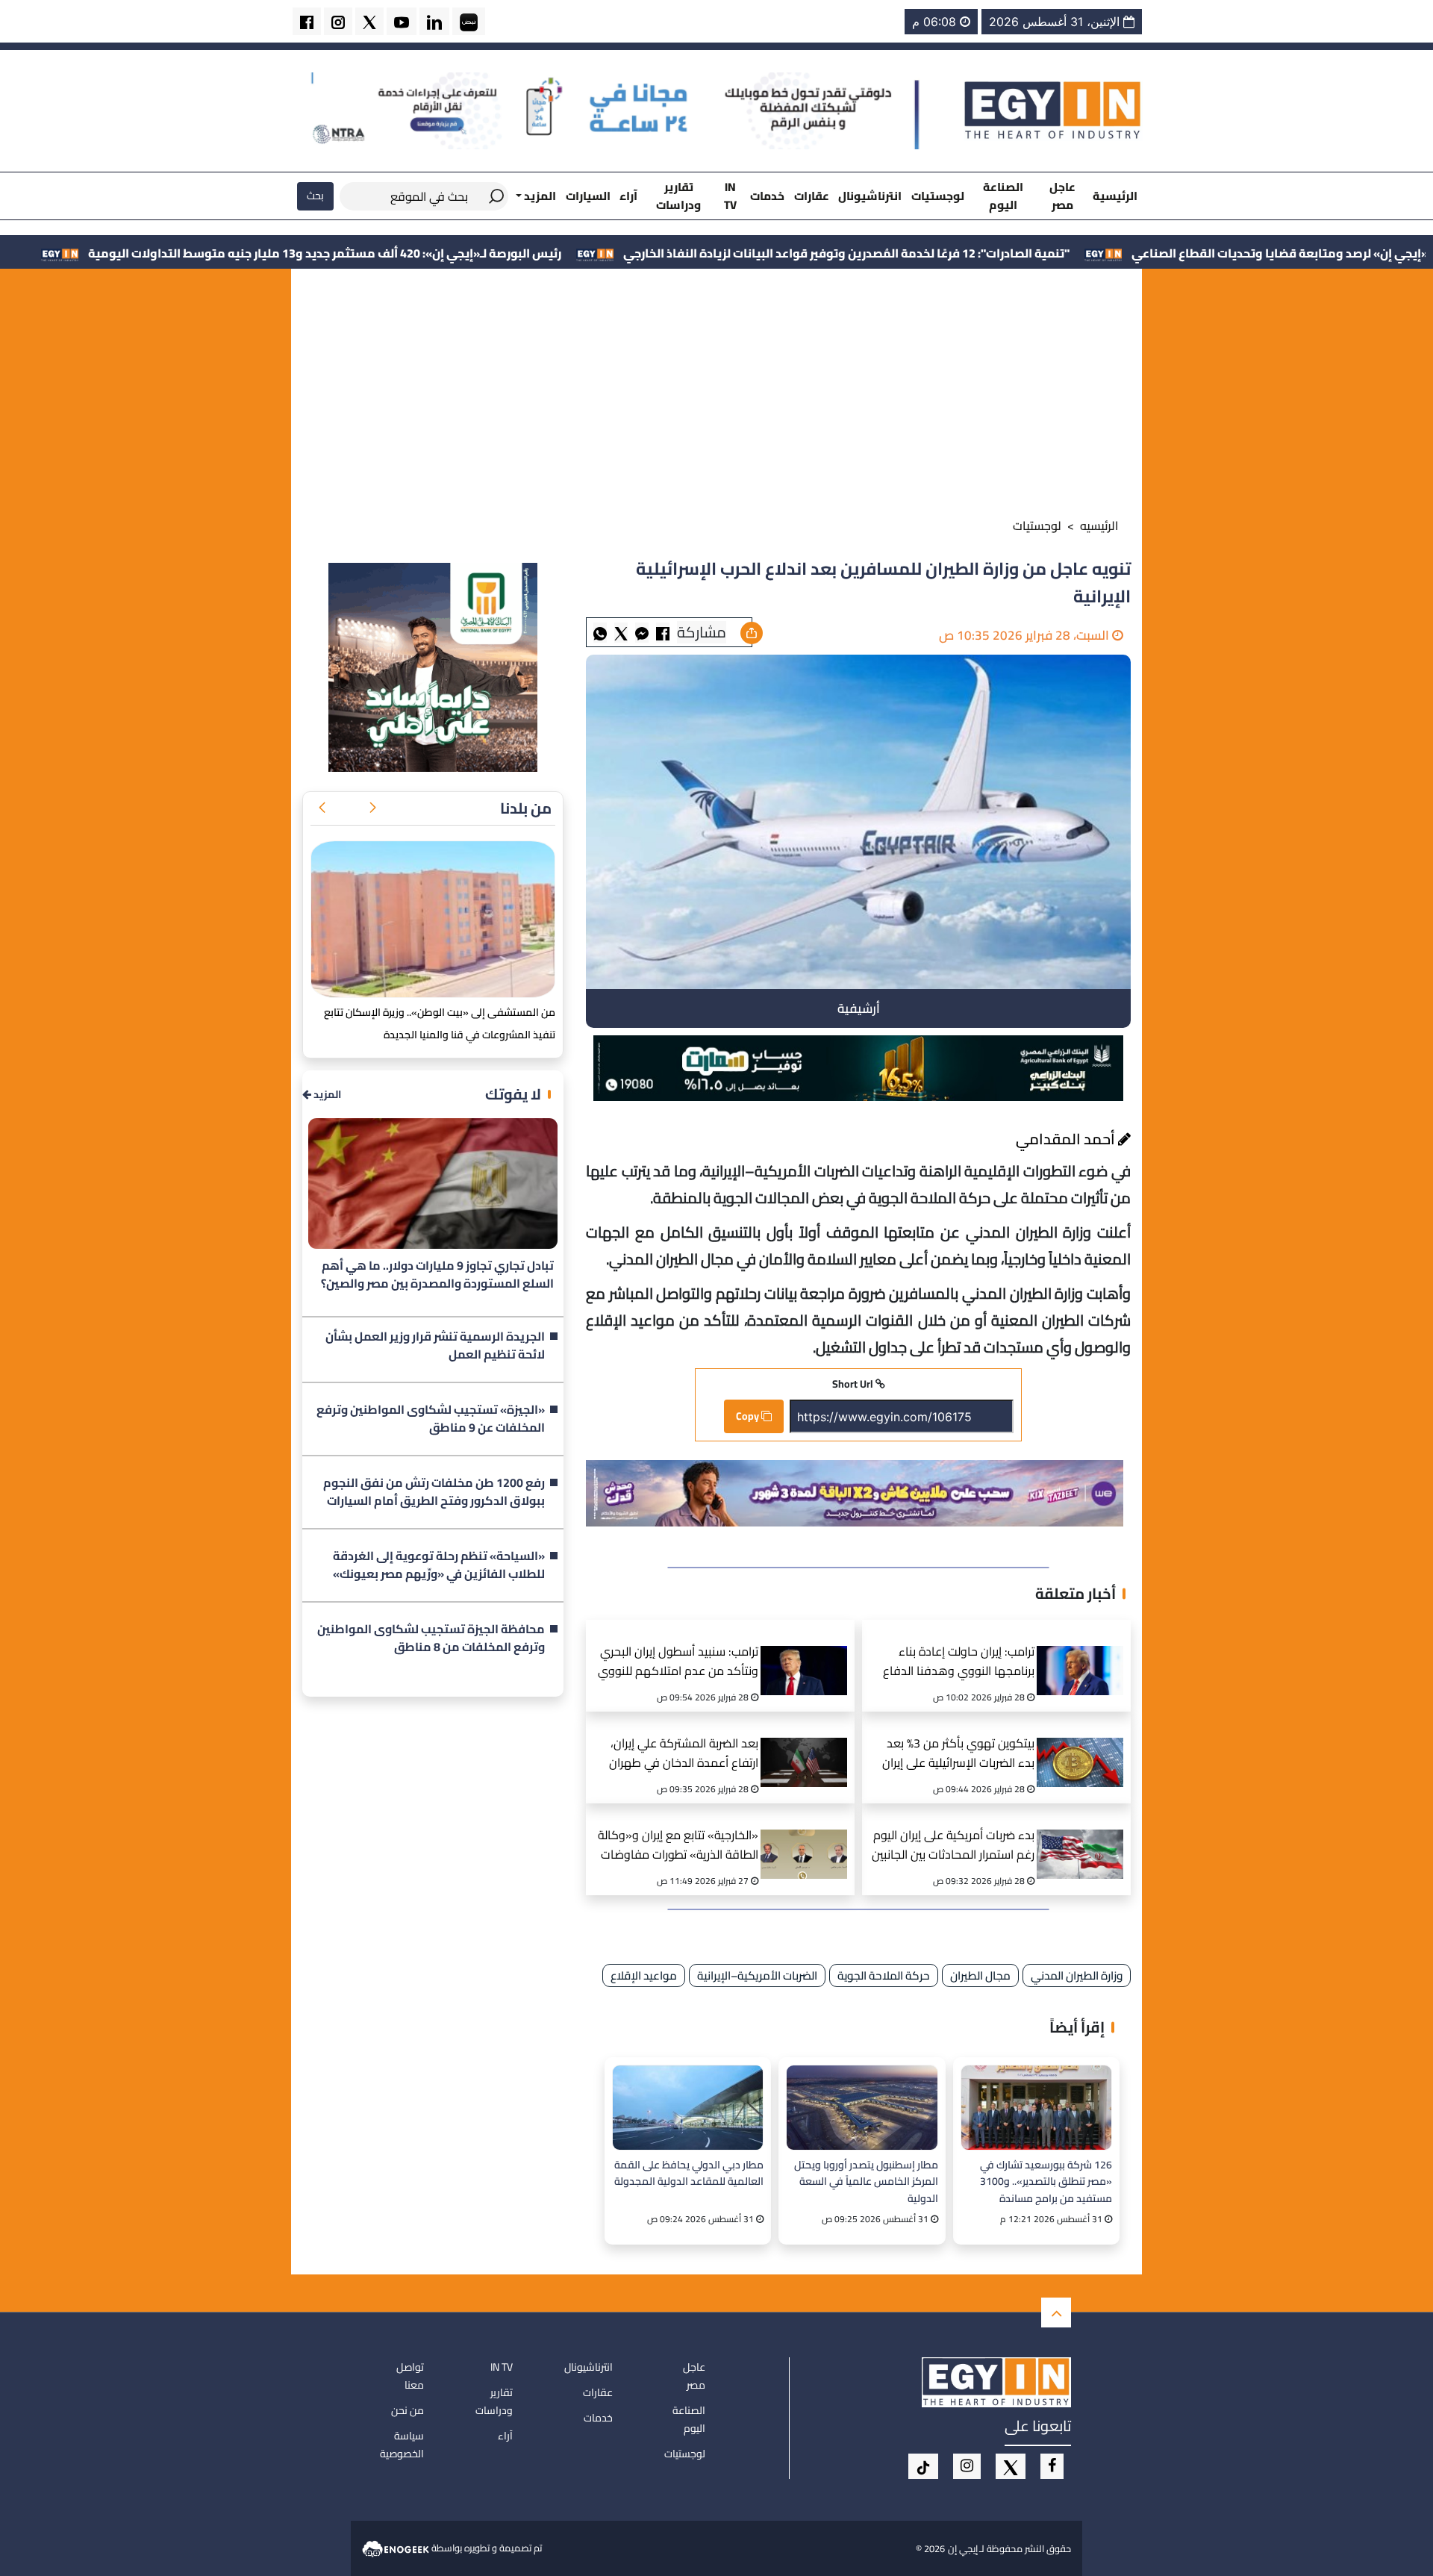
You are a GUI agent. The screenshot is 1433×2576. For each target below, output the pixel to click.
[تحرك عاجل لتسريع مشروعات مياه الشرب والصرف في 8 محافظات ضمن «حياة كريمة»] (433, 920)
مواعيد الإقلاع (644, 1975)
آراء (628, 196)
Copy (749, 1416)
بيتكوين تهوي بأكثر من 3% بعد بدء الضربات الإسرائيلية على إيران (958, 1754)
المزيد (326, 1095)
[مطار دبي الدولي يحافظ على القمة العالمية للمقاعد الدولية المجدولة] (688, 2108)
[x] (1011, 2466)
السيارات (588, 196)
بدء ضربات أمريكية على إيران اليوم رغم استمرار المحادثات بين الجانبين (953, 1846)
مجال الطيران (980, 1975)
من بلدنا (526, 808)
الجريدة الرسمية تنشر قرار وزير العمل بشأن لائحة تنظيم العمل (435, 1346)
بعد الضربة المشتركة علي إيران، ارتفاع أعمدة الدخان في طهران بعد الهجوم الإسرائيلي (684, 1755)
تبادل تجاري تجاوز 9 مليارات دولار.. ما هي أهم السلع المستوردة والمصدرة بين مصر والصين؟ (437, 1275)
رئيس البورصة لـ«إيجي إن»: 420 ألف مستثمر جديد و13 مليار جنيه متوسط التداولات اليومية (488, 253)
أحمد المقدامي (1067, 1139)
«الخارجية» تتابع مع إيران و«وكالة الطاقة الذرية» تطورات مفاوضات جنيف (678, 1846)
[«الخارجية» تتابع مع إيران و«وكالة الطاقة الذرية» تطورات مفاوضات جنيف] (809, 1836)
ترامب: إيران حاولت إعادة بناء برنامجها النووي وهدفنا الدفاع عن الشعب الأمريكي (959, 1663)
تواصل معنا (410, 2376)
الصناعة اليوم (1003, 196)
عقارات (812, 196)
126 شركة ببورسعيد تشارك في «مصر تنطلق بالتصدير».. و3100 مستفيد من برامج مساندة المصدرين (1046, 2181)
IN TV (730, 196)
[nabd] (469, 21)
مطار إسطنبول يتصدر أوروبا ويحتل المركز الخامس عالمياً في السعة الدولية (866, 2181)
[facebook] (307, 21)
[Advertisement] (716, 396)
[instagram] (338, 21)
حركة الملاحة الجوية (884, 1975)
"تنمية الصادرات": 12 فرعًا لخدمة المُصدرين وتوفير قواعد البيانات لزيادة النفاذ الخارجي (1009, 253)
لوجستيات (938, 196)
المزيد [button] (539, 196)
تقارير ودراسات (678, 196)
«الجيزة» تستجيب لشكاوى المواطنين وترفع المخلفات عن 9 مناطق (431, 1419)
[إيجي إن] (1053, 110)
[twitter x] (369, 21)
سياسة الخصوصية (402, 2445)
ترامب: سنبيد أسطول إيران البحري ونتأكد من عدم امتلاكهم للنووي (678, 1662)
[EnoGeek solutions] (397, 2548)
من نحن (408, 2410)
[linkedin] (434, 21)
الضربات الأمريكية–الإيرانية (757, 1975)
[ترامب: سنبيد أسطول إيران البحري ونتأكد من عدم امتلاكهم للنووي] (809, 1652)
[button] (372, 808)
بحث (315, 196)
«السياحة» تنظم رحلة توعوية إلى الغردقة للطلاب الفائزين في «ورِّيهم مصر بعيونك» (439, 1565)
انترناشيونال (870, 196)
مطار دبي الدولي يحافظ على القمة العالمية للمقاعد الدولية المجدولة (689, 2174)
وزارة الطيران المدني (1077, 1975)
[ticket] (923, 2466)
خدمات (767, 196)
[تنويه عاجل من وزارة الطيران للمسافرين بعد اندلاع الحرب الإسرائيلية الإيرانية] (642, 633)
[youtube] (402, 21)
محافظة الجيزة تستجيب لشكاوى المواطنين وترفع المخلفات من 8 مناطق (431, 1638)
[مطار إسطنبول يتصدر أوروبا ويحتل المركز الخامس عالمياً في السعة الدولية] (862, 2108)
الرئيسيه (1099, 526)
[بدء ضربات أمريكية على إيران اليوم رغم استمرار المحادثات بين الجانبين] (1085, 1836)
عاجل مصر (1062, 196)
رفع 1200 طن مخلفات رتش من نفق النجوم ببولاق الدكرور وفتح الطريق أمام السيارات (434, 1492)
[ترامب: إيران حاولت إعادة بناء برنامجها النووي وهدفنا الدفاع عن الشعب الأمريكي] (1085, 1652)
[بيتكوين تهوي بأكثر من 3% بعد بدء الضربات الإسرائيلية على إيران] (1085, 1744)
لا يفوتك (513, 1094)
